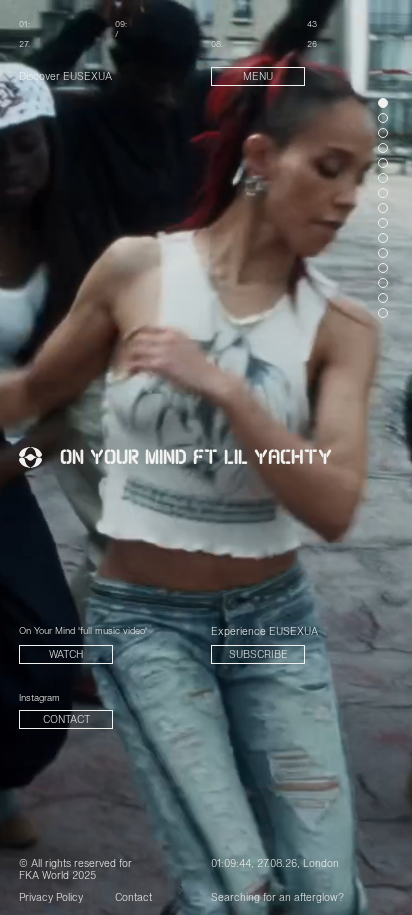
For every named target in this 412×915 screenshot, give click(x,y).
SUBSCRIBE (258, 655)
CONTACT (66, 720)
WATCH (66, 655)
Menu (258, 77)
